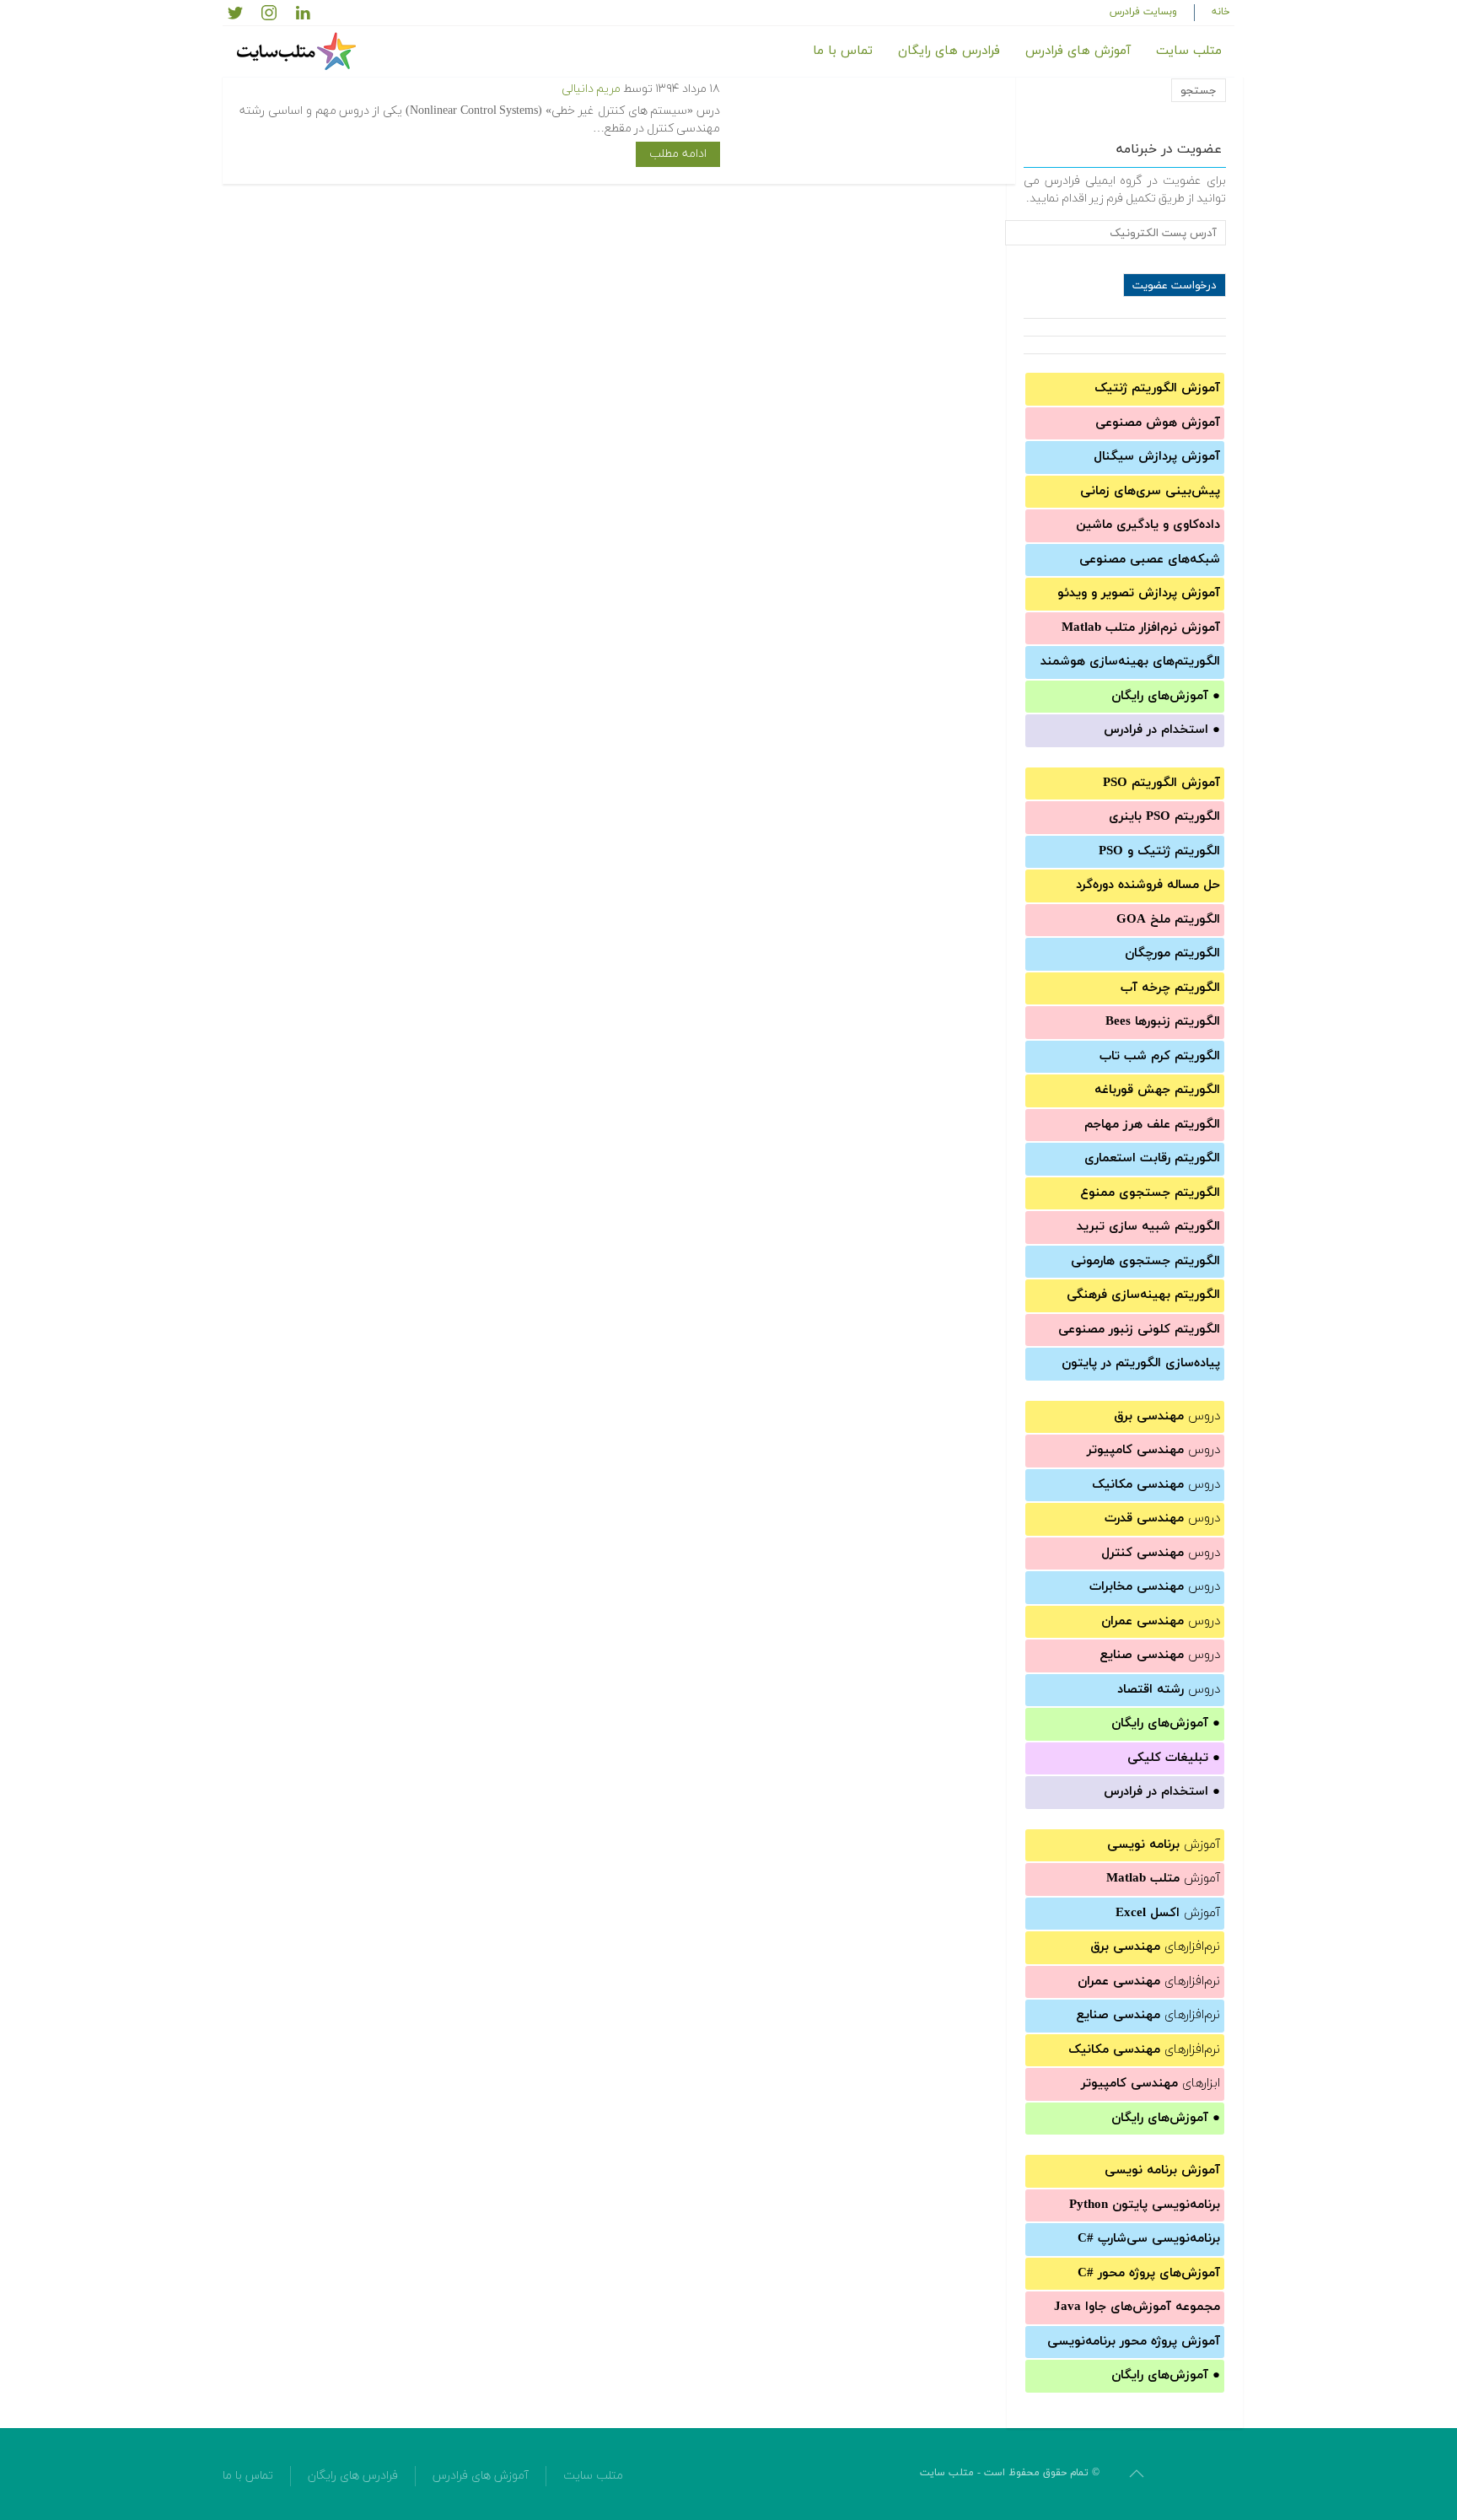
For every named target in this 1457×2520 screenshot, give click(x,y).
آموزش (1164, 1845)
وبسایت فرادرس (1143, 12)
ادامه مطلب (678, 154)
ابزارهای (1151, 2084)
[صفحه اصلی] (298, 51)
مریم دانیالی (591, 89)
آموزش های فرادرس (1078, 51)
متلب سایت (1189, 51)
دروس (1167, 1416)
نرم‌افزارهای (1155, 1947)
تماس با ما (843, 51)
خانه (1221, 12)
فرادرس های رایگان (949, 51)
